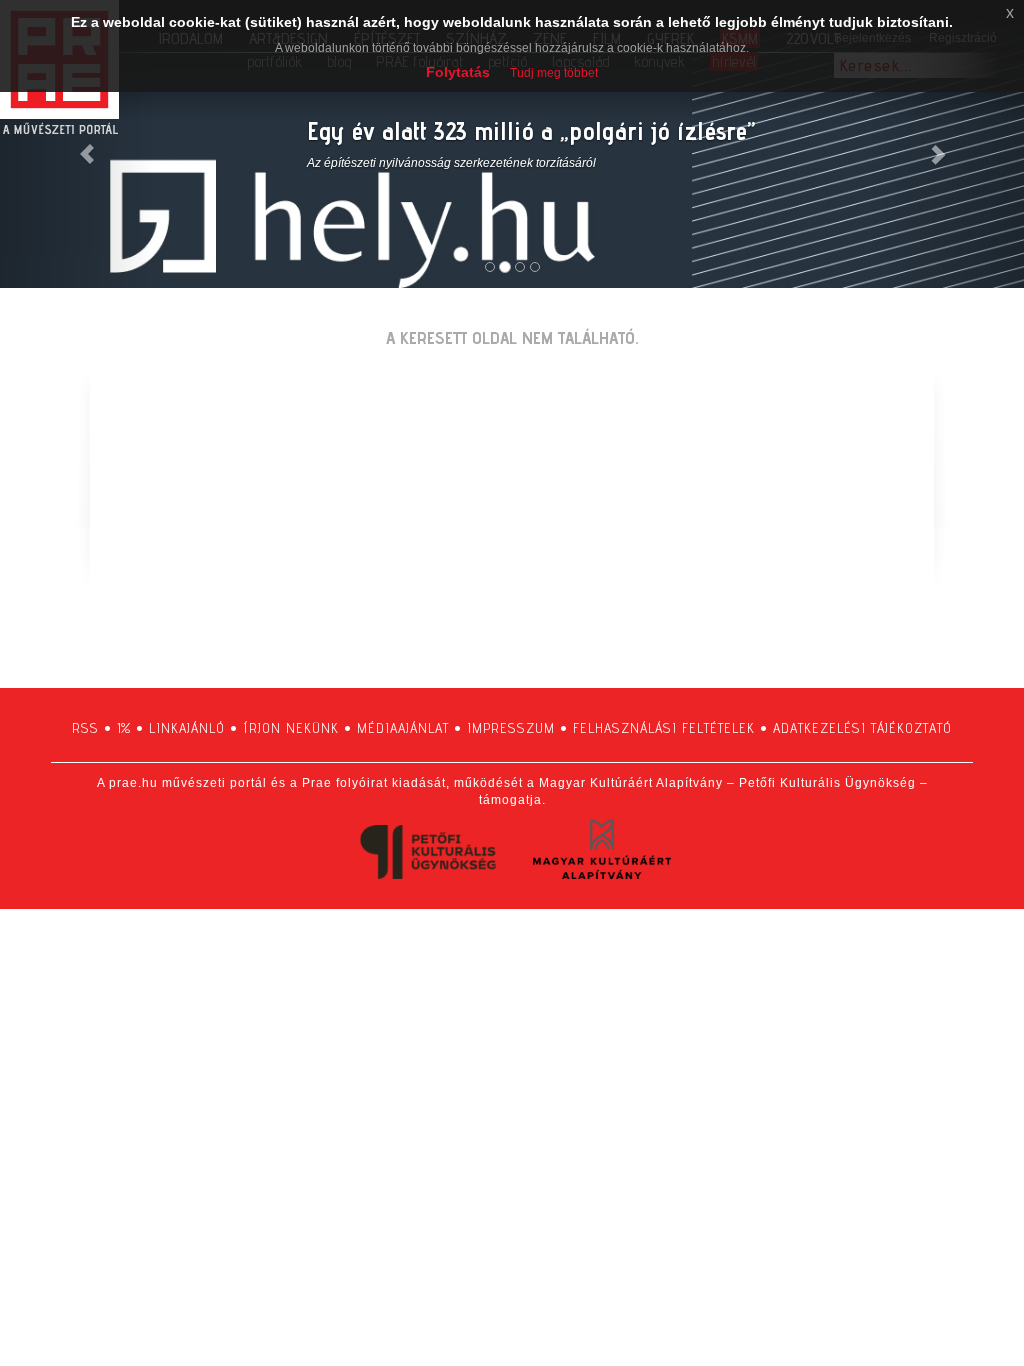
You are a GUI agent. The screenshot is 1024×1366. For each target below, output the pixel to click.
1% (124, 728)
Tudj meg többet (554, 73)
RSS (85, 728)
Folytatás (458, 72)
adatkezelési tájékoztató (862, 728)
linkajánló (187, 728)
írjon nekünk (291, 728)
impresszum (511, 728)
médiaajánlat (403, 728)
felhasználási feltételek (664, 728)
